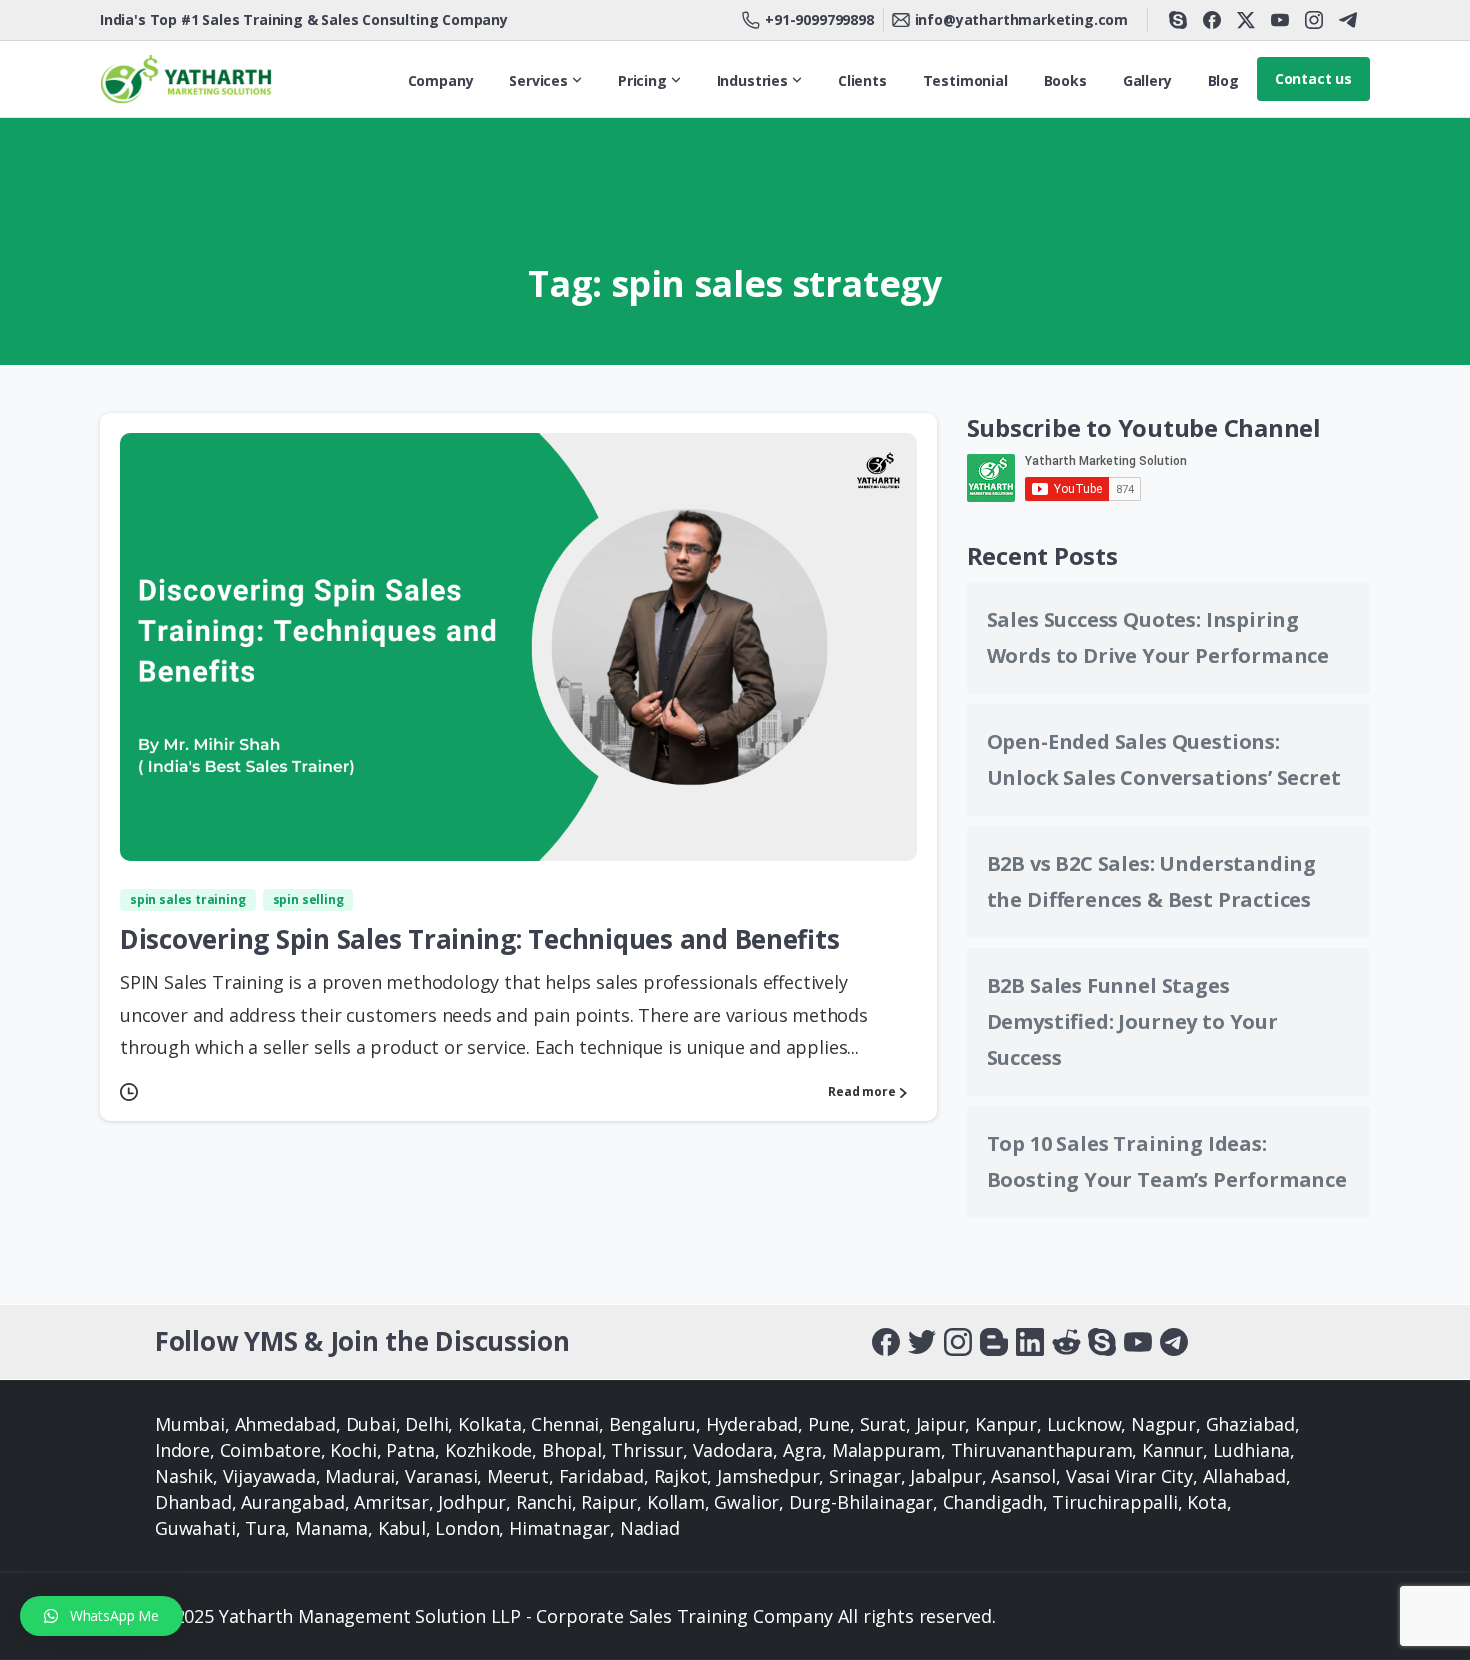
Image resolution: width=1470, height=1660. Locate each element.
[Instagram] (1314, 20)
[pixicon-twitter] (922, 1341)
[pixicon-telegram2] (1174, 1341)
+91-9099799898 (819, 19)
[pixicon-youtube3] (1138, 1341)
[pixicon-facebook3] (886, 1341)
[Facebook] (1212, 20)
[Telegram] (1348, 20)
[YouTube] (1280, 20)
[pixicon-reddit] (1066, 1341)
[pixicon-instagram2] (958, 1341)
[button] (101, 1616)
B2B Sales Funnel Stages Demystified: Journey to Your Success (1132, 1021)
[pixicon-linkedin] (1030, 1341)
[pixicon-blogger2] (994, 1341)
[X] (1246, 20)
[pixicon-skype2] (1102, 1341)
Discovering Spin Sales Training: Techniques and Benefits (480, 939)
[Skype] (1178, 20)
